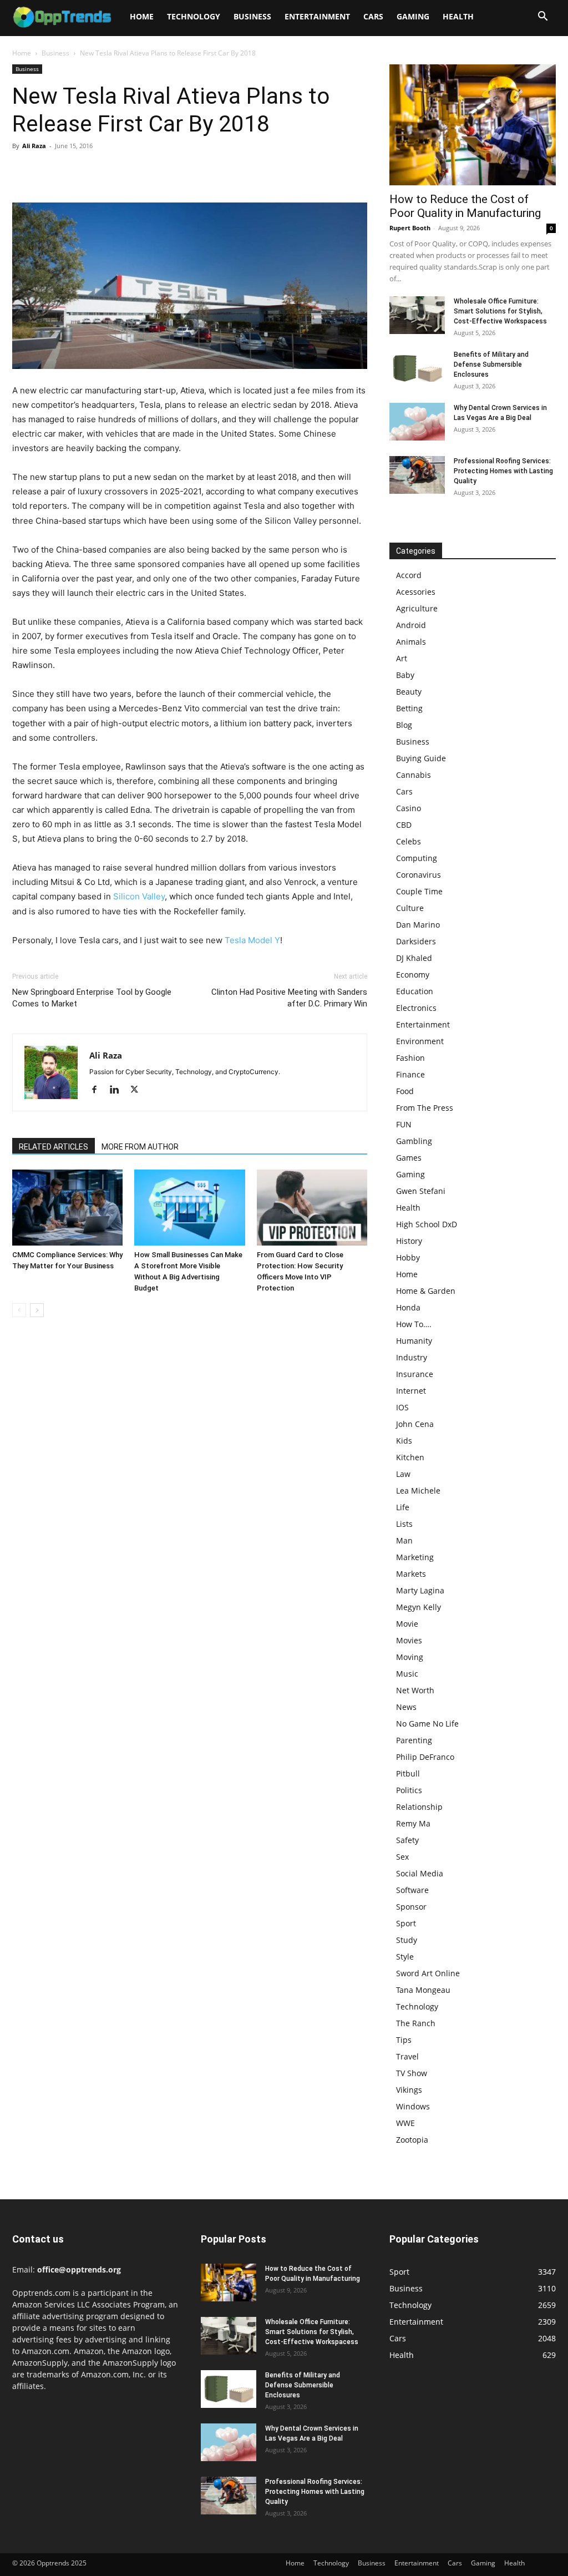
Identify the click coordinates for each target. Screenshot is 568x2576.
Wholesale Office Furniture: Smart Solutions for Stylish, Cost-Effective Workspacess (500, 311)
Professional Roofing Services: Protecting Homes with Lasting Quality (503, 471)
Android (411, 625)
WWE (405, 2123)
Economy (413, 975)
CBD (404, 825)
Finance (410, 1074)
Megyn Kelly (419, 1607)
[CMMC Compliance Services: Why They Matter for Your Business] (67, 1208)
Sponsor (411, 1907)
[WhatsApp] (100, 171)
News (406, 1707)
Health (458, 16)
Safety (407, 1840)
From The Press (425, 1108)
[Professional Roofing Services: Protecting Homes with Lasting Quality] (417, 475)
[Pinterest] (74, 171)
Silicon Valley (139, 896)
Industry (412, 1357)
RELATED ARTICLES (54, 1147)
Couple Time (419, 891)
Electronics (416, 1008)
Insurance (415, 1374)
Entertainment (317, 16)
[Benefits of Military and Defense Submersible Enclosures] (417, 369)
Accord (409, 575)
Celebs (409, 841)
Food (405, 1091)
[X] (49, 171)
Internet (411, 1391)
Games (409, 1158)
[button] (542, 17)
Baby (405, 675)
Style (405, 1957)
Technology (194, 16)
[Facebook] (23, 171)
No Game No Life (427, 1724)
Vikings (409, 2090)
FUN (404, 1124)
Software (412, 1890)
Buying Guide (421, 758)
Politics (409, 1790)
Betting (409, 708)
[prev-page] (19, 1310)
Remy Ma (413, 1823)
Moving (410, 1657)
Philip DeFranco (425, 1757)
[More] (126, 171)
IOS (402, 1407)
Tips (404, 2040)
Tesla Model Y (252, 940)
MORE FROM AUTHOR (140, 1147)
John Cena (415, 1424)
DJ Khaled (414, 958)
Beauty (409, 692)
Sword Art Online (428, 1973)
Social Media (420, 1873)
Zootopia (412, 2140)
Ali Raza (34, 146)
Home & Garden (426, 1291)
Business (252, 16)
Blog (404, 725)
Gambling (414, 1141)
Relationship (419, 1807)
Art (402, 658)
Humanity (414, 1341)
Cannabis (414, 775)
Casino (409, 808)
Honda (408, 1307)
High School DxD (427, 1224)
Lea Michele (418, 1491)
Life (403, 1507)
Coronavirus (419, 875)
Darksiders (416, 941)
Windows (413, 2106)
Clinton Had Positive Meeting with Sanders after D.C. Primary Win (289, 998)
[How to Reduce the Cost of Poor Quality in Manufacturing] (473, 125)
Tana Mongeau (423, 1990)
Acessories (416, 592)
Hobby (408, 1257)
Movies (409, 1640)
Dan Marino (418, 925)
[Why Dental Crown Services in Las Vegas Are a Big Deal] (417, 422)
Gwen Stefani (421, 1191)
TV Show (412, 2073)
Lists (404, 1524)
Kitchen (410, 1457)
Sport (406, 1923)
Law (403, 1474)
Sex (402, 1857)
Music (407, 1674)
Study (407, 1940)
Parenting (414, 1740)
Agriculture (417, 608)
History (409, 1241)
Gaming (413, 16)
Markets (411, 1574)
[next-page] (37, 1310)
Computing (417, 858)
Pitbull (408, 1773)
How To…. (414, 1324)
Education (415, 991)
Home (142, 16)
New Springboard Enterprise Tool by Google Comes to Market (92, 998)
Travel (407, 2056)
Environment (420, 1041)
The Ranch (416, 2023)
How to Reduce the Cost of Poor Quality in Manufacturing (465, 206)
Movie (407, 1624)
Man (404, 1540)
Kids (404, 1441)
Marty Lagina (420, 1590)
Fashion (410, 1058)
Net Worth (415, 1690)
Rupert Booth (410, 228)
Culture (410, 908)
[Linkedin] (118, 1090)
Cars (373, 16)
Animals (411, 642)
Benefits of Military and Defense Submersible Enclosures (491, 365)
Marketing (415, 1557)
